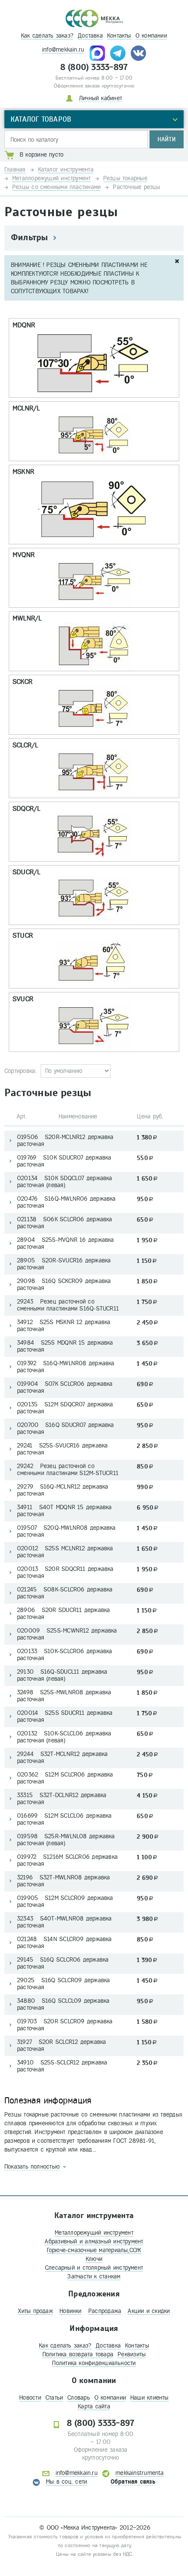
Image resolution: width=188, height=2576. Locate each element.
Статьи (54, 2398)
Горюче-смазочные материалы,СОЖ (94, 2250)
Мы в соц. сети (66, 2482)
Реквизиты (132, 2354)
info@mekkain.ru (63, 50)
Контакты (119, 36)
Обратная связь (133, 2482)
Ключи (94, 2259)
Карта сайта (94, 2406)
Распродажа (105, 2311)
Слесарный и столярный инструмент (94, 2268)
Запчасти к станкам (94, 2276)
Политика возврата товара (78, 2354)
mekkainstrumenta (140, 2473)
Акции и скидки (149, 2311)
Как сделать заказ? (47, 36)
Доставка (90, 36)
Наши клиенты (150, 2398)
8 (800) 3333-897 (94, 67)
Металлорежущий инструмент (94, 2233)
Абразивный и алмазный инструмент (94, 2241)
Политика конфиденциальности (94, 2363)
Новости (30, 2398)
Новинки (71, 2311)
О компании (151, 36)
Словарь (79, 2398)
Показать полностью (32, 2167)
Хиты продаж (35, 2311)
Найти (167, 139)
